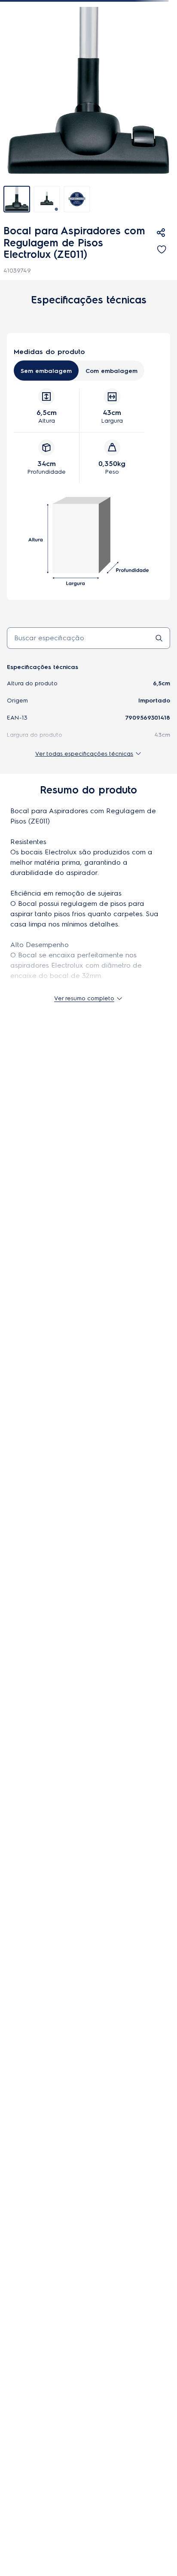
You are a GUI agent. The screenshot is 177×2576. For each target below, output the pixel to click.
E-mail (15, 1840)
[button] (11, 11)
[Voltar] (7, 78)
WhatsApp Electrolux (39, 1999)
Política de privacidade (133, 2420)
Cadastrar (88, 515)
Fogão (17, 2284)
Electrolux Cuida (32, 2022)
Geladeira (22, 2265)
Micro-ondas (26, 2320)
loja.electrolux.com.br (34, 2465)
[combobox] (88, 33)
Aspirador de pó (32, 2339)
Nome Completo (31, 1806)
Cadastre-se (89, 1889)
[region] (92, 78)
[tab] (17, 280)
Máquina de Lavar (35, 2302)
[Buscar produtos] (21, 33)
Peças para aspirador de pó (109, 78)
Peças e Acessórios (43, 78)
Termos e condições (71, 2420)
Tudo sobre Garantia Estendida (51, 2078)
